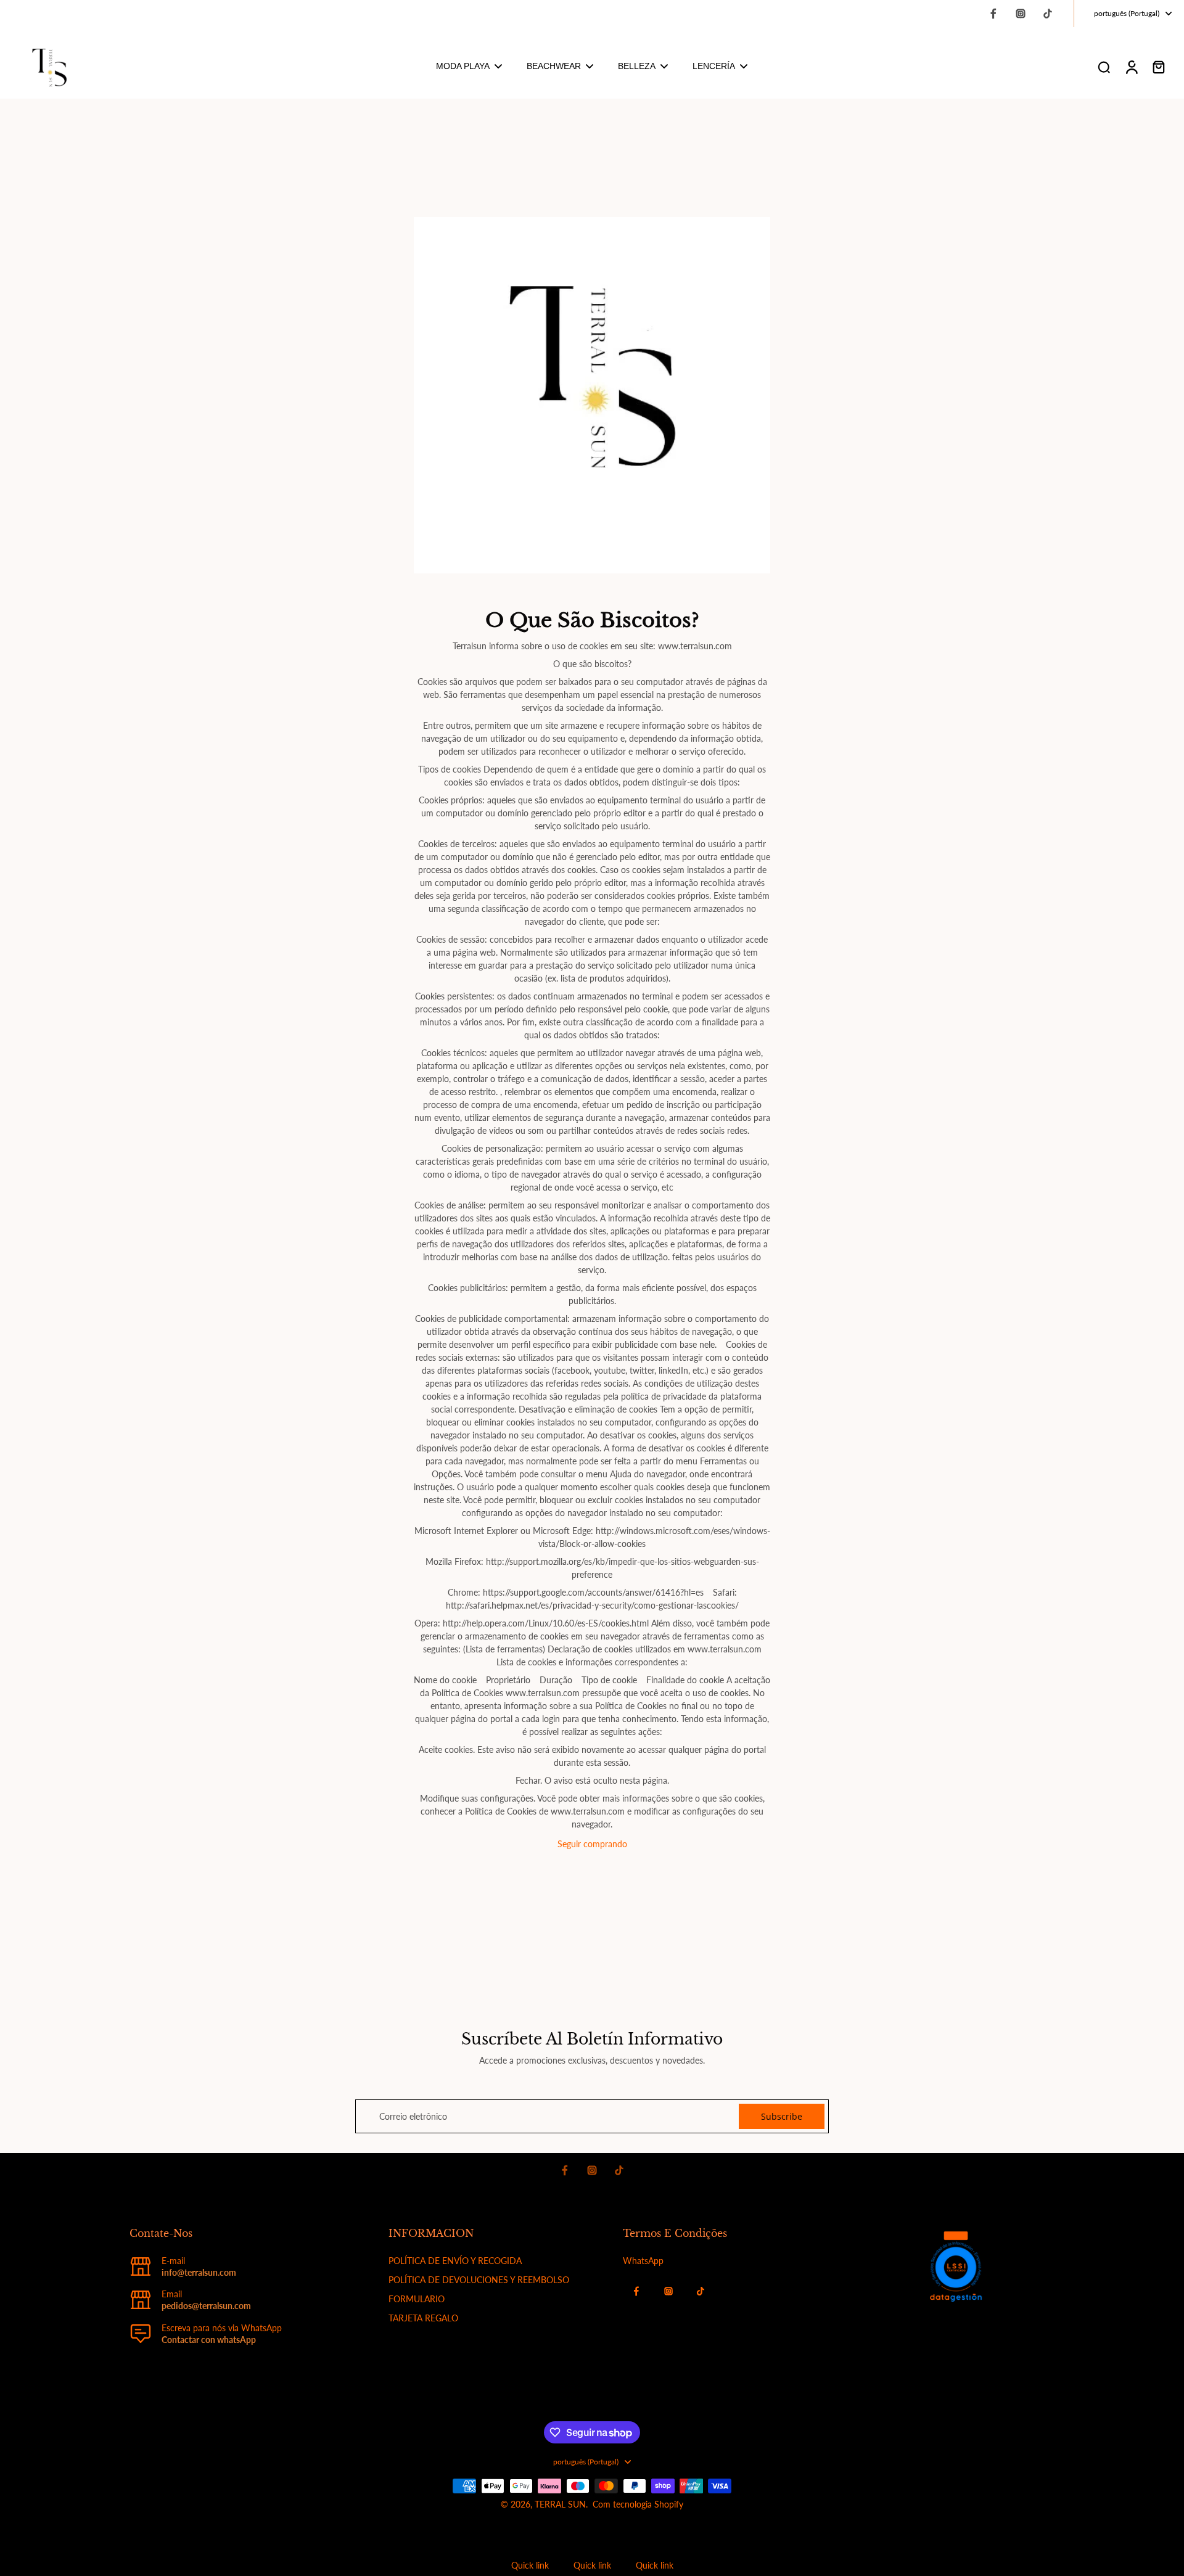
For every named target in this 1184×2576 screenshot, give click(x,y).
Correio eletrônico (413, 2116)
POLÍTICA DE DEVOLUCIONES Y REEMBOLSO (479, 2280)
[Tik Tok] (1048, 14)
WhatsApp (643, 2261)
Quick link (530, 2565)
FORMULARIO (417, 2299)
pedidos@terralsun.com (206, 2306)
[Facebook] (993, 14)
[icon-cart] (1158, 67)
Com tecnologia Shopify (638, 2504)
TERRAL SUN (560, 2504)
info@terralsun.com (199, 2272)
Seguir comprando (592, 1844)
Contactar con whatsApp (209, 2340)
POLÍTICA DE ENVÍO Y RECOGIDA (455, 2261)
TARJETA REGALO (423, 2318)
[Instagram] (1021, 14)
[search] (1104, 67)
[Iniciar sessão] (1131, 67)
